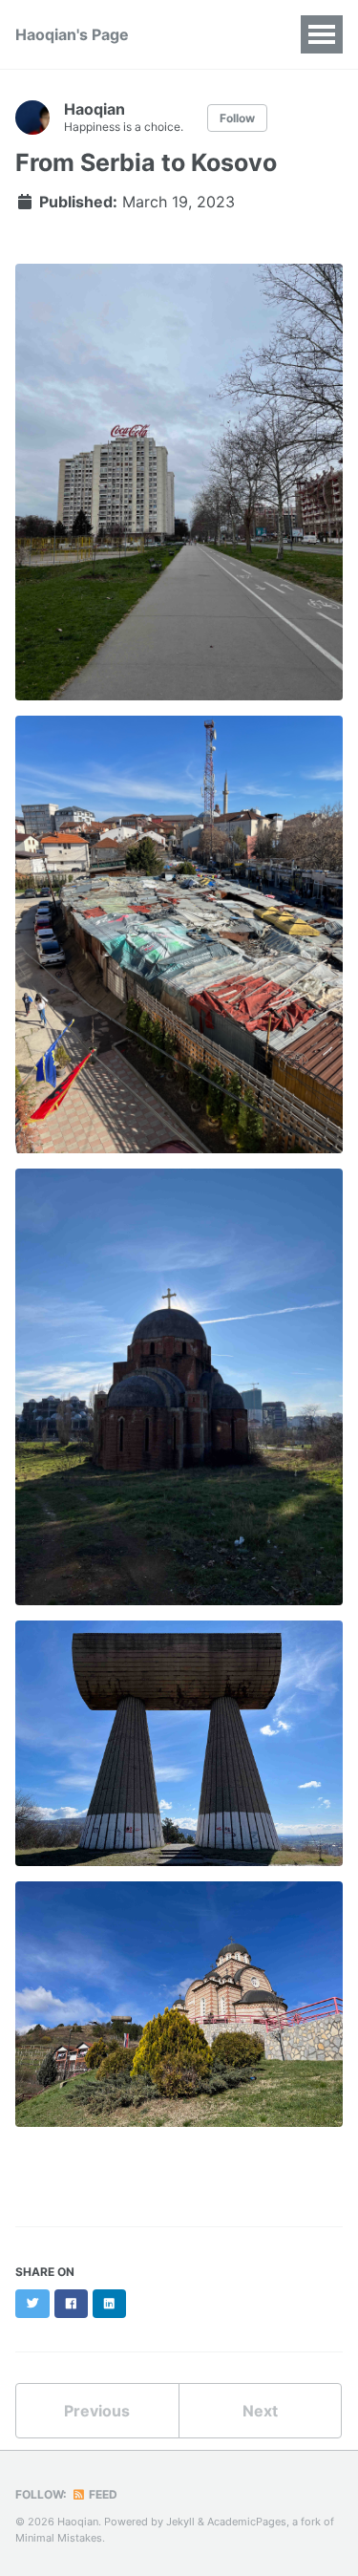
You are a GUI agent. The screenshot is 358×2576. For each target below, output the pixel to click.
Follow (237, 118)
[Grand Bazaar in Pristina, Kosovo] (179, 942)
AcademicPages (247, 2522)
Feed (102, 2494)
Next (260, 2411)
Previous (97, 2411)
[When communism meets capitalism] (179, 490)
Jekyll (180, 2522)
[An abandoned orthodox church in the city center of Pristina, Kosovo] (179, 1395)
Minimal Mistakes (59, 2538)
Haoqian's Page (72, 34)
